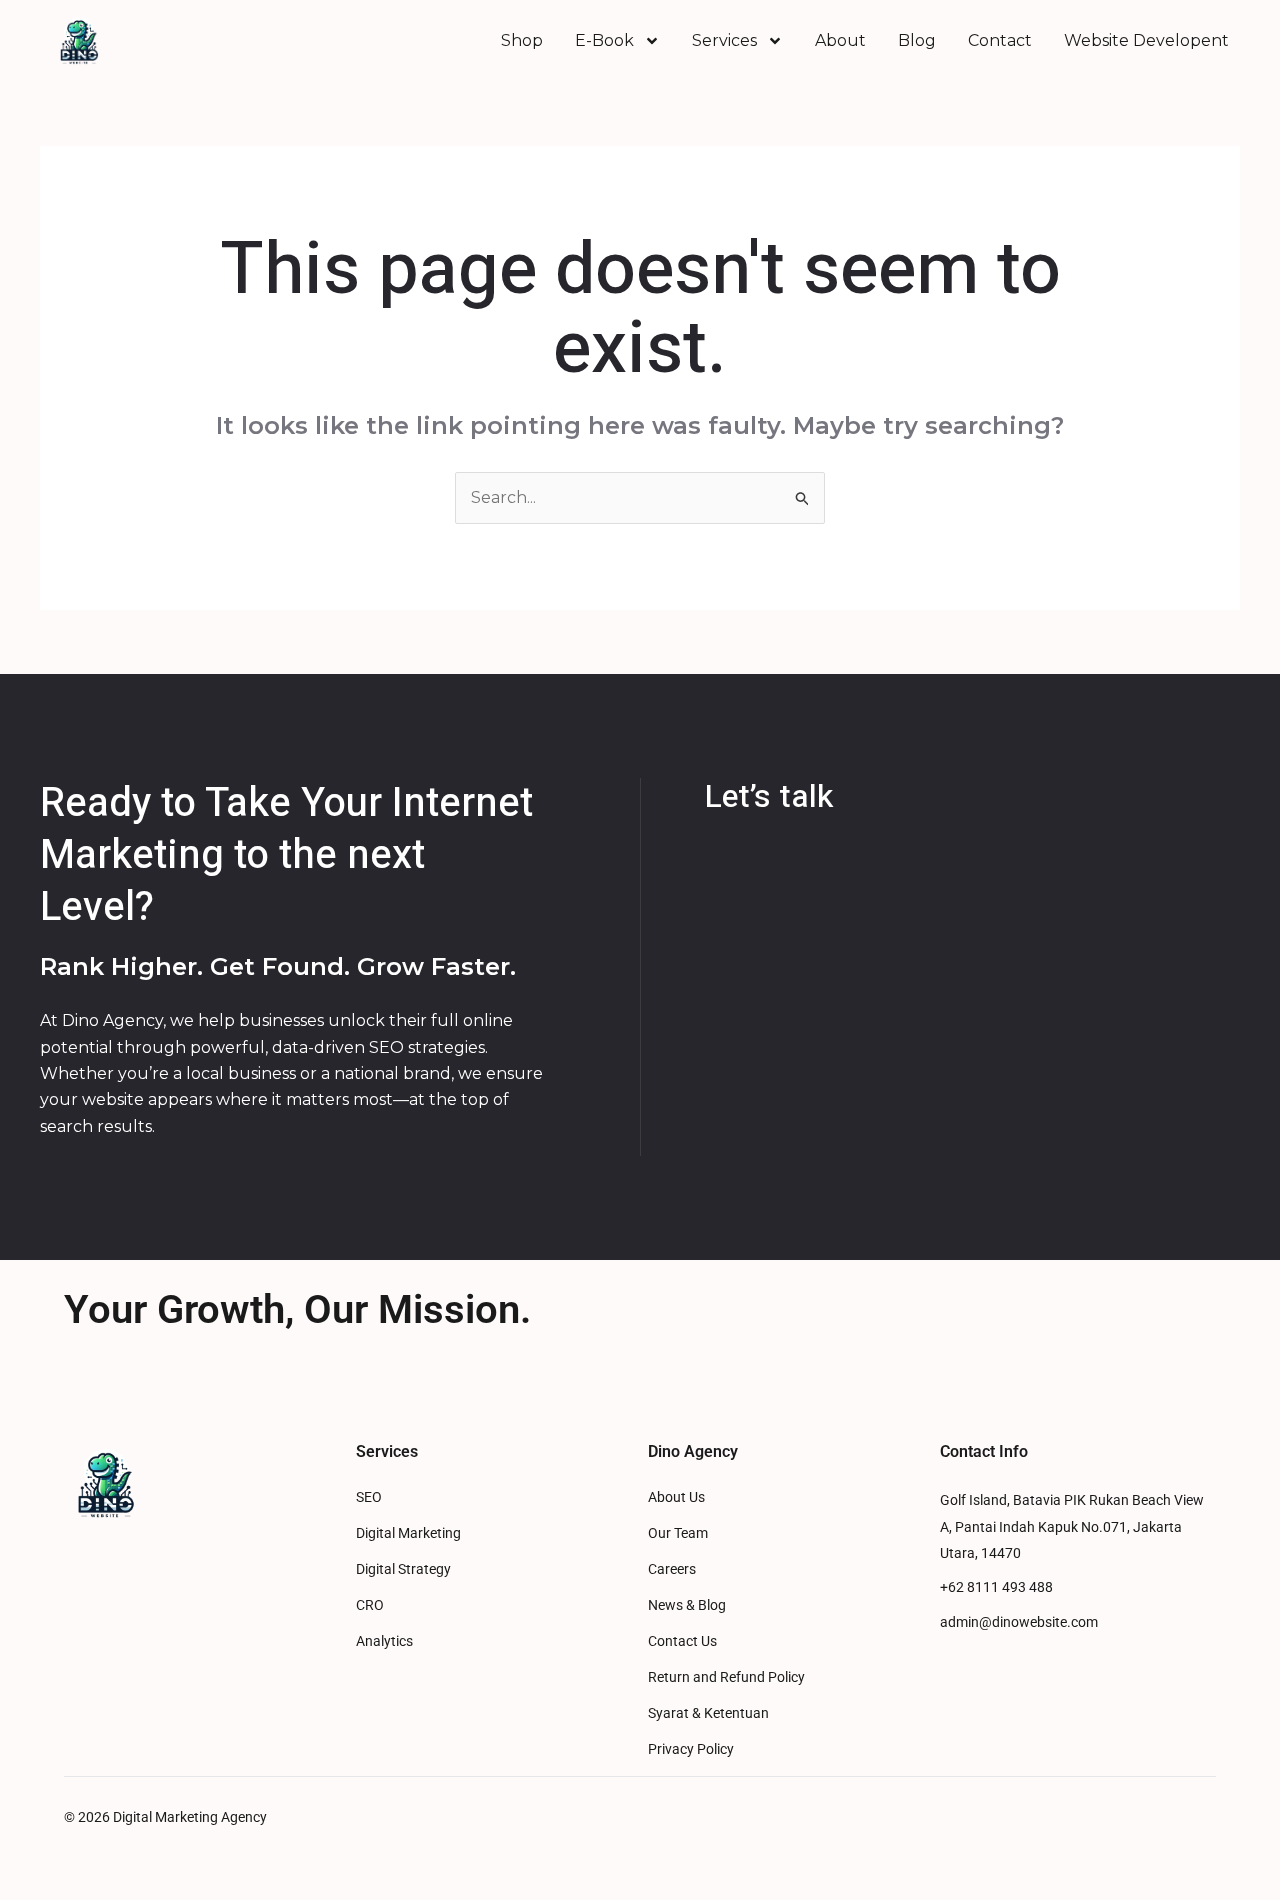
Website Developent (1146, 40)
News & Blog (687, 1605)
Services (724, 40)
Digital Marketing (408, 1533)
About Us (676, 1497)
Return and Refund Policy (726, 1677)
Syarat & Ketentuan (708, 1713)
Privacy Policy (691, 1749)
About (840, 40)
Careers (672, 1569)
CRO (370, 1605)
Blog (917, 40)
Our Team (678, 1533)
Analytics (384, 1641)
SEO (369, 1497)
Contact (1000, 40)
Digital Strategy (403, 1569)
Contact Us (682, 1641)
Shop (522, 40)
